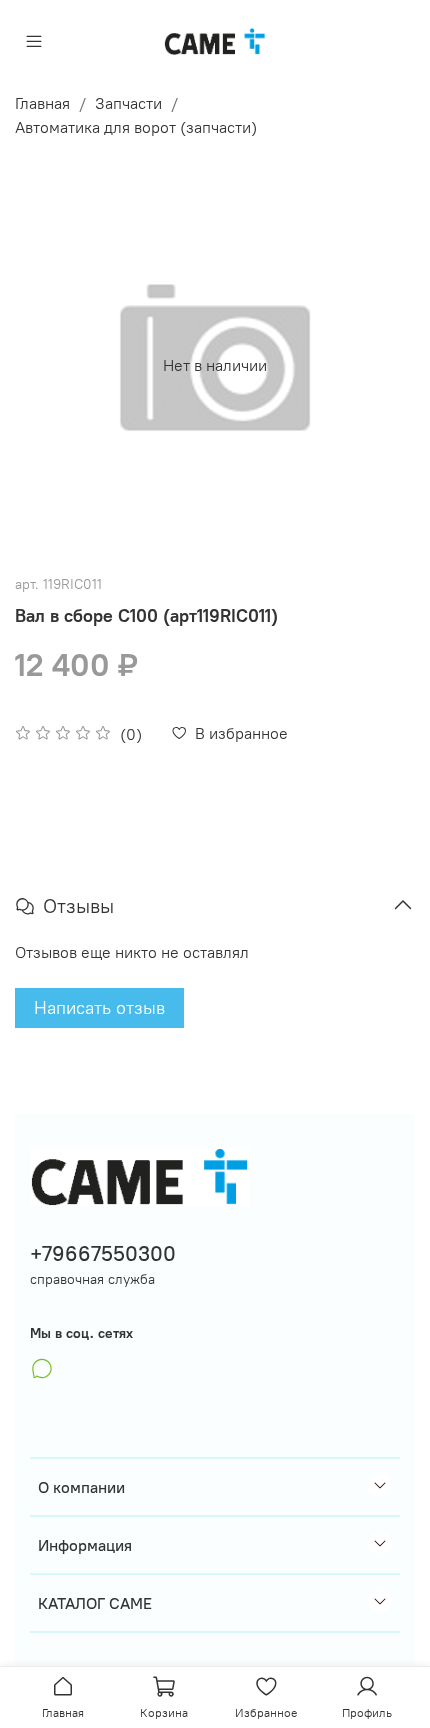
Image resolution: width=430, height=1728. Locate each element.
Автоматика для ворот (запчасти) (136, 127)
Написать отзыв (99, 1007)
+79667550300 (103, 1253)
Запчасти (128, 103)
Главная (42, 103)
